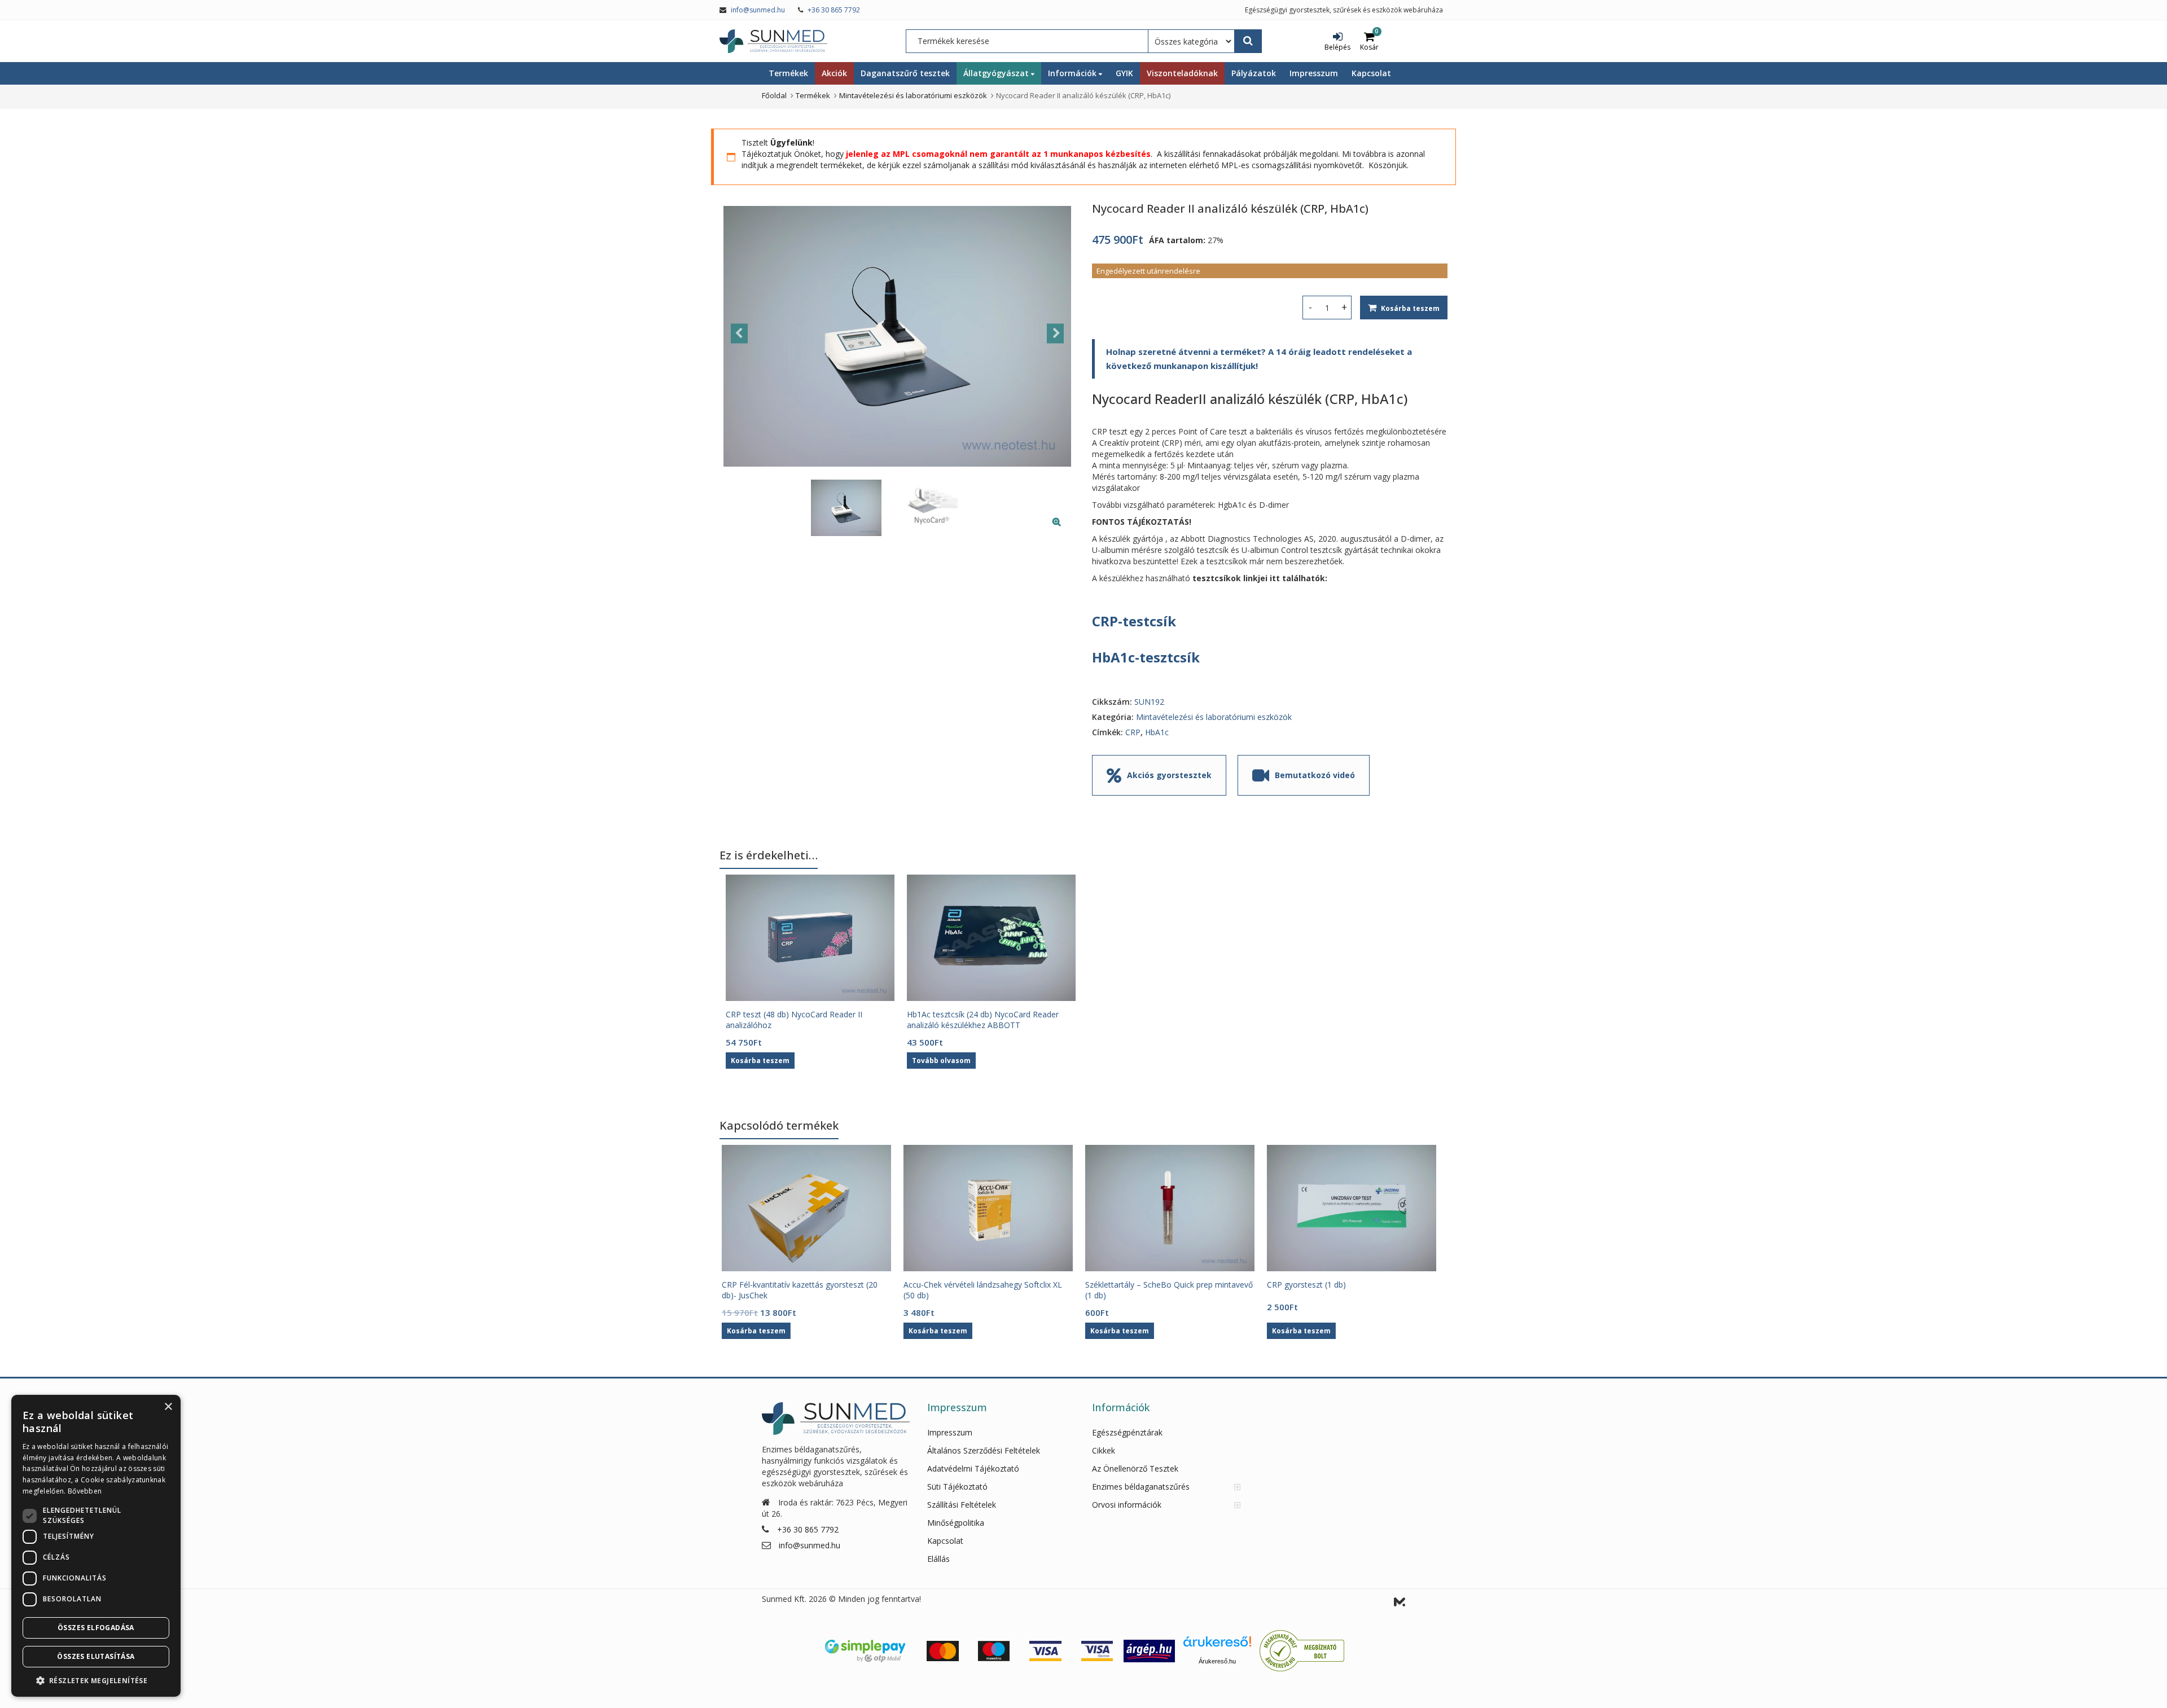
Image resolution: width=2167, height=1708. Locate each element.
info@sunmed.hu (758, 10)
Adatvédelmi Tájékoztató (973, 1468)
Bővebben (85, 1491)
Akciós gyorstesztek (1169, 775)
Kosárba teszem (1410, 308)
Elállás (938, 1559)
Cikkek (1104, 1450)
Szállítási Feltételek (962, 1505)
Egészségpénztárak (1127, 1432)
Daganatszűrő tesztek (905, 73)
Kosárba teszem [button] (760, 1061)
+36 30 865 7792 (834, 10)
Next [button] (1055, 333)
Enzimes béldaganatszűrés (1141, 1487)
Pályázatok (1254, 73)
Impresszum (1314, 73)
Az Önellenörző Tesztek (1135, 1468)
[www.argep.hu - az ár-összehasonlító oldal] (1149, 1650)
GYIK (1124, 73)
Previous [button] (739, 333)
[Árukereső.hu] (1217, 1646)
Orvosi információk (1127, 1505)
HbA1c (1157, 732)
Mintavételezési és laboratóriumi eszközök (1214, 717)
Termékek (788, 73)
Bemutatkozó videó (1315, 775)
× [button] (168, 1407)
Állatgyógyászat (997, 73)
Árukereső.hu (1217, 1661)
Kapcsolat (1371, 73)
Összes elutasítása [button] (96, 1656)
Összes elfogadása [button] (96, 1628)
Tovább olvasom (941, 1061)
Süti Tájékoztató (957, 1487)
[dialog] (96, 1546)
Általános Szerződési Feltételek (984, 1450)
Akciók (834, 73)
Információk (1073, 73)
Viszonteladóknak (1182, 73)
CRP (1133, 732)
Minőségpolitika (956, 1523)
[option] (897, 336)
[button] (1066, 530)
